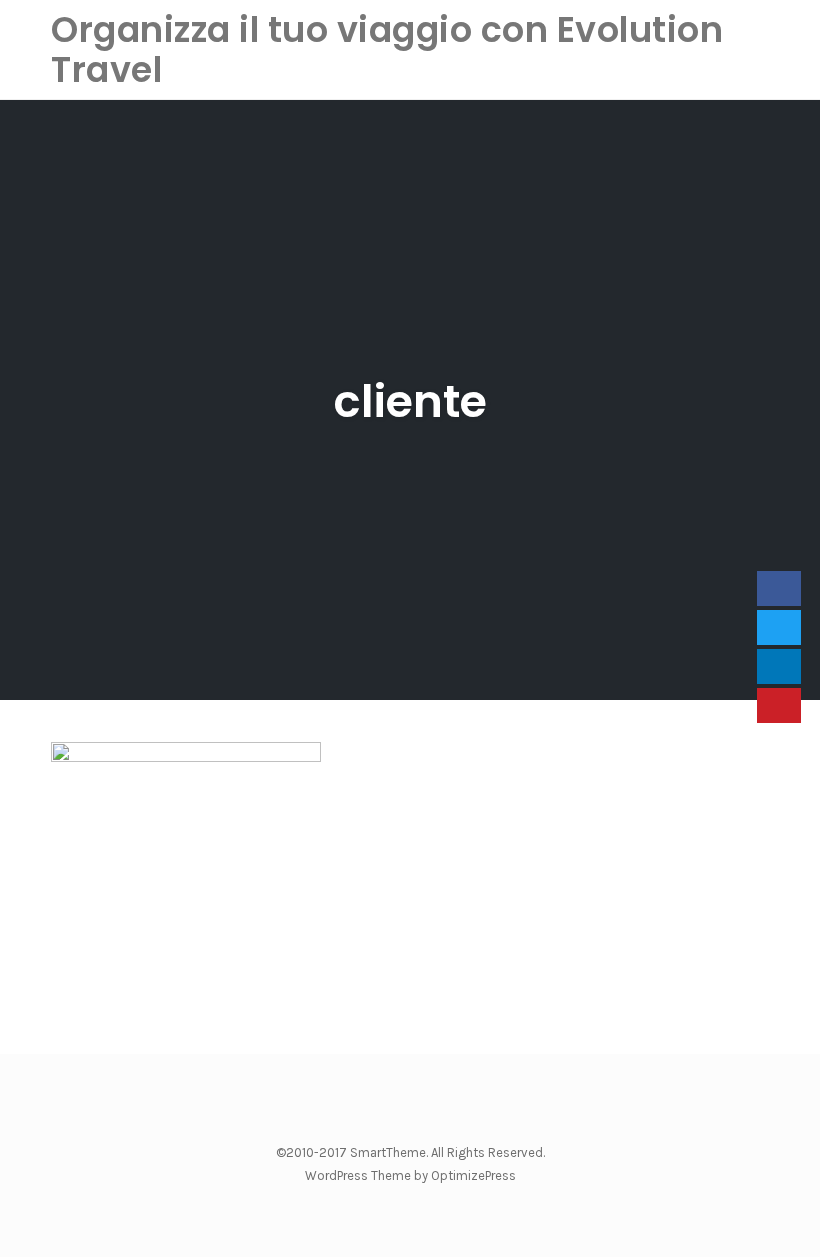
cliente (410, 401)
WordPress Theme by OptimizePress (410, 1175)
